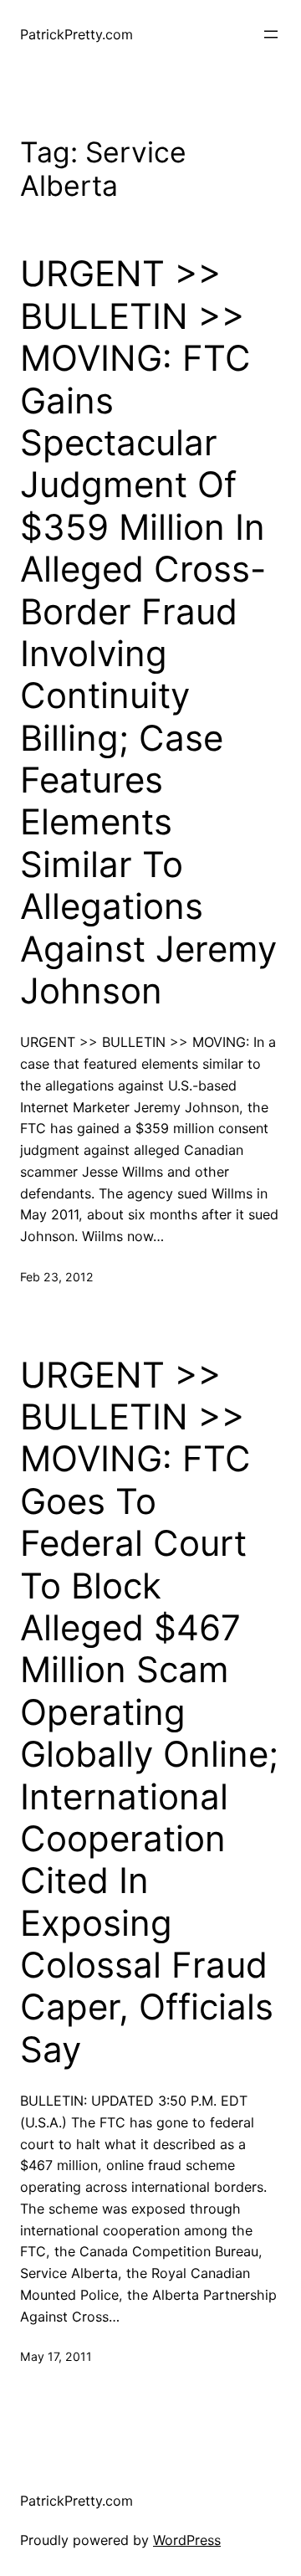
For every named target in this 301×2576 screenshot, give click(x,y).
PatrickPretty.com (77, 34)
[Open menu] (271, 34)
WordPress (187, 2540)
